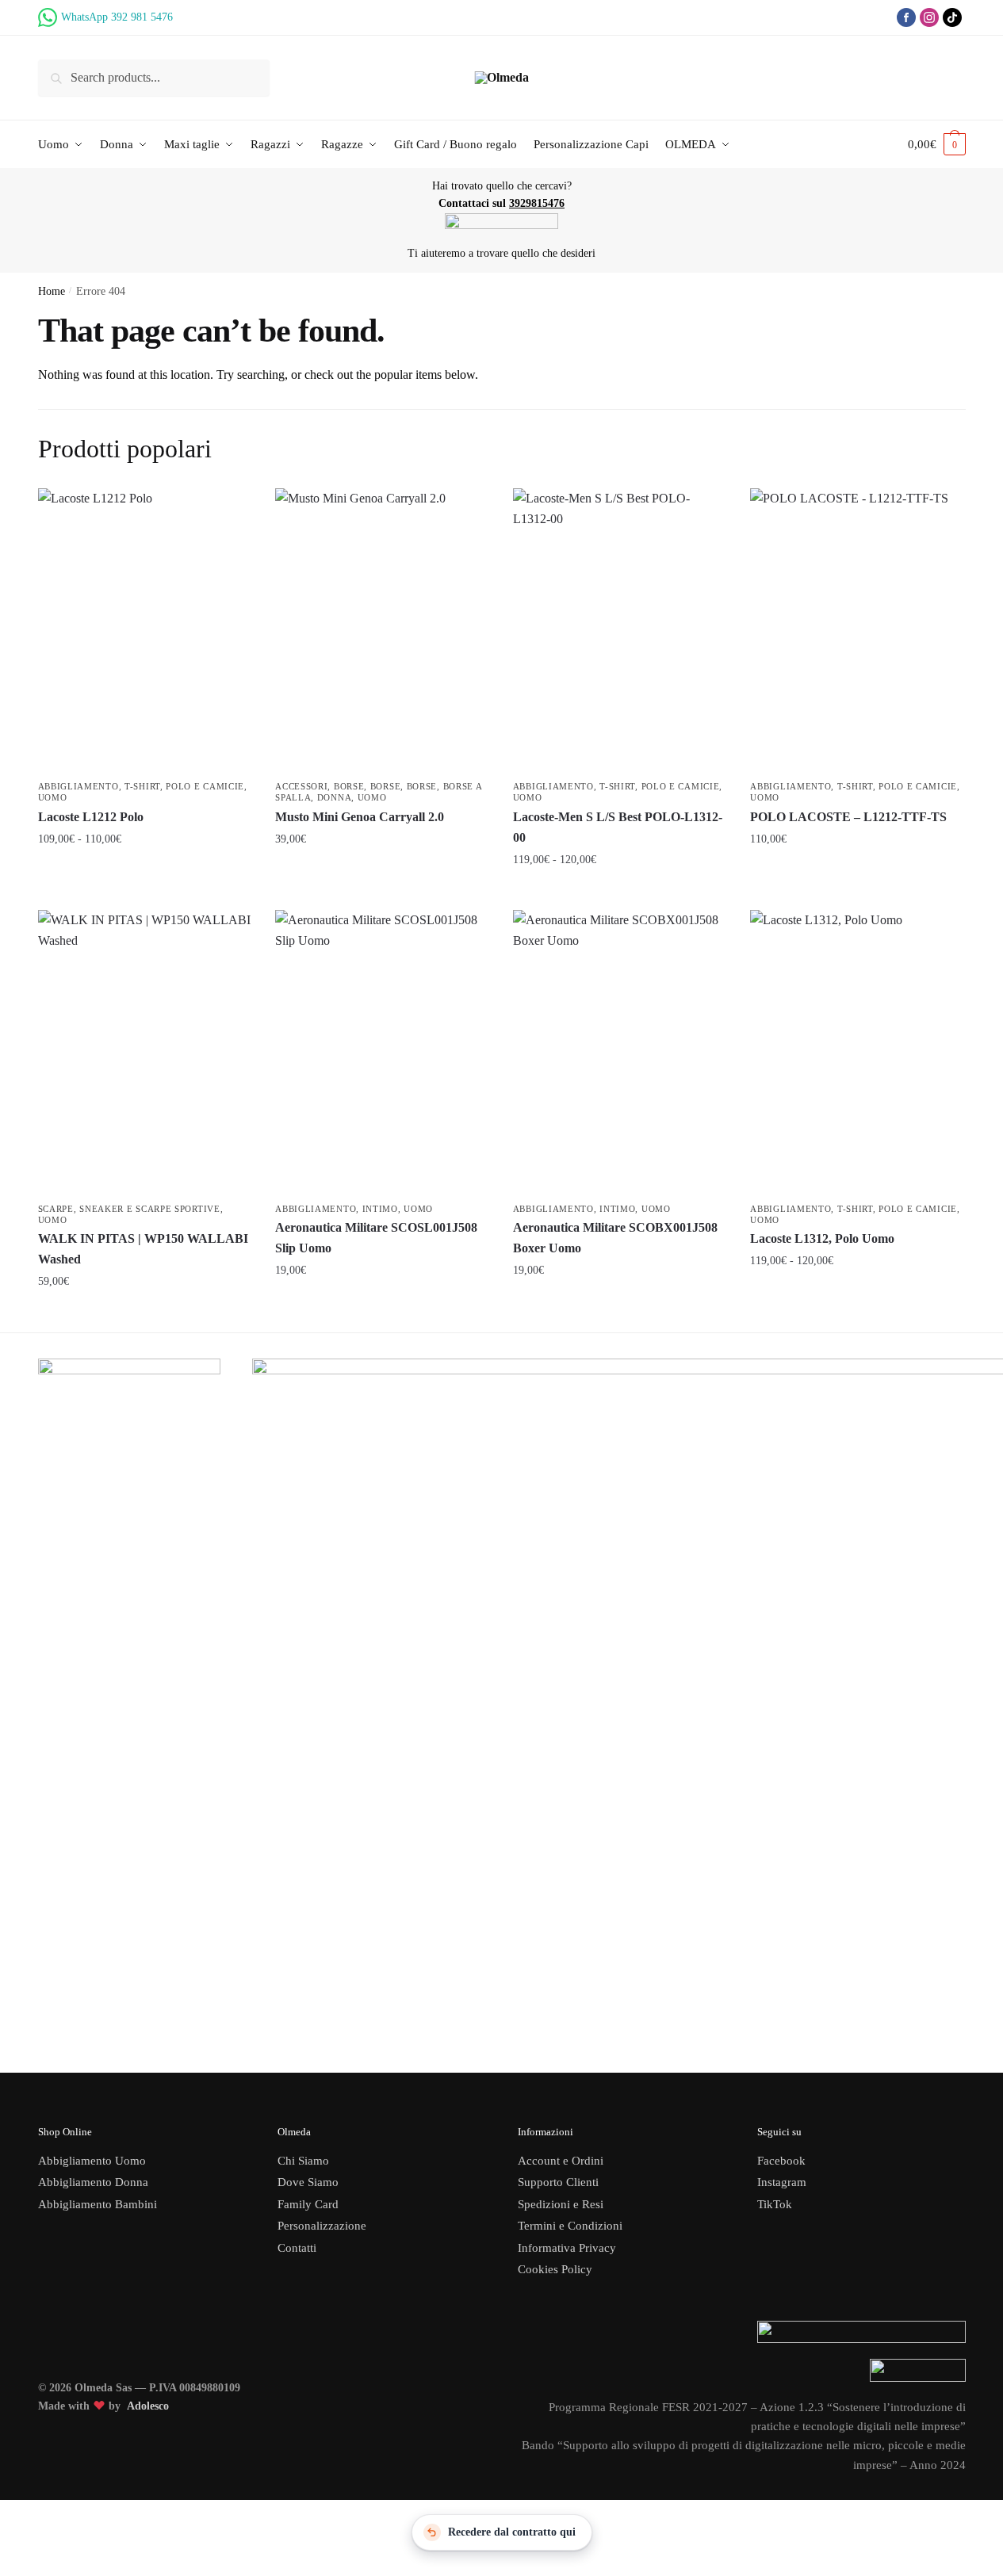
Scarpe (56, 1209)
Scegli (145, 873)
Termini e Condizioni (570, 2226)
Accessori (301, 786)
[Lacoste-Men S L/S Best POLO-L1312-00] (620, 631)
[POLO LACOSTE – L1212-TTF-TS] (857, 631)
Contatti (297, 2248)
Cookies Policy (557, 2269)
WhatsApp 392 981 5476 (117, 17)
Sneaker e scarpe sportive (150, 1209)
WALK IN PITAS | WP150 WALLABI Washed (143, 1249)
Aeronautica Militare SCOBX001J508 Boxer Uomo (615, 1238)
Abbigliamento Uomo (92, 2161)
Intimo (380, 1209)
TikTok (775, 2204)
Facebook (781, 2161)
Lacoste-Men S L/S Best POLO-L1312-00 (618, 827)
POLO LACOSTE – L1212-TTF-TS (848, 817)
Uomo (53, 797)
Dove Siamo (308, 2182)
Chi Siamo (303, 2161)
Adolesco (148, 2406)
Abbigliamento (78, 786)
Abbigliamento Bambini (98, 2204)
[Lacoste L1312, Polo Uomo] (857, 1053)
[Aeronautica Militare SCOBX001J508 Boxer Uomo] (620, 1053)
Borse (349, 786)
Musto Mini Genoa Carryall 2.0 (360, 817)
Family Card (308, 2204)
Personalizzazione (322, 2226)
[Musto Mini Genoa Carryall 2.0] (382, 631)
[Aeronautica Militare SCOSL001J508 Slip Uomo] (382, 1053)
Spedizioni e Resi (561, 2204)
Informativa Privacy (567, 2248)
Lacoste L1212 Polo (91, 817)
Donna (335, 797)
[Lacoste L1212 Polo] (145, 631)
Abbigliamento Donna (93, 2182)
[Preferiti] (228, 512)
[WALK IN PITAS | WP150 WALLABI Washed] (145, 1053)
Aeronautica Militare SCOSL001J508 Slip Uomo (376, 1238)
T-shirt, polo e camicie (184, 786)
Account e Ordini (561, 2161)
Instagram (782, 2182)
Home (52, 291)
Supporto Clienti (558, 2182)
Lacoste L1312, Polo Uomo (822, 1238)
